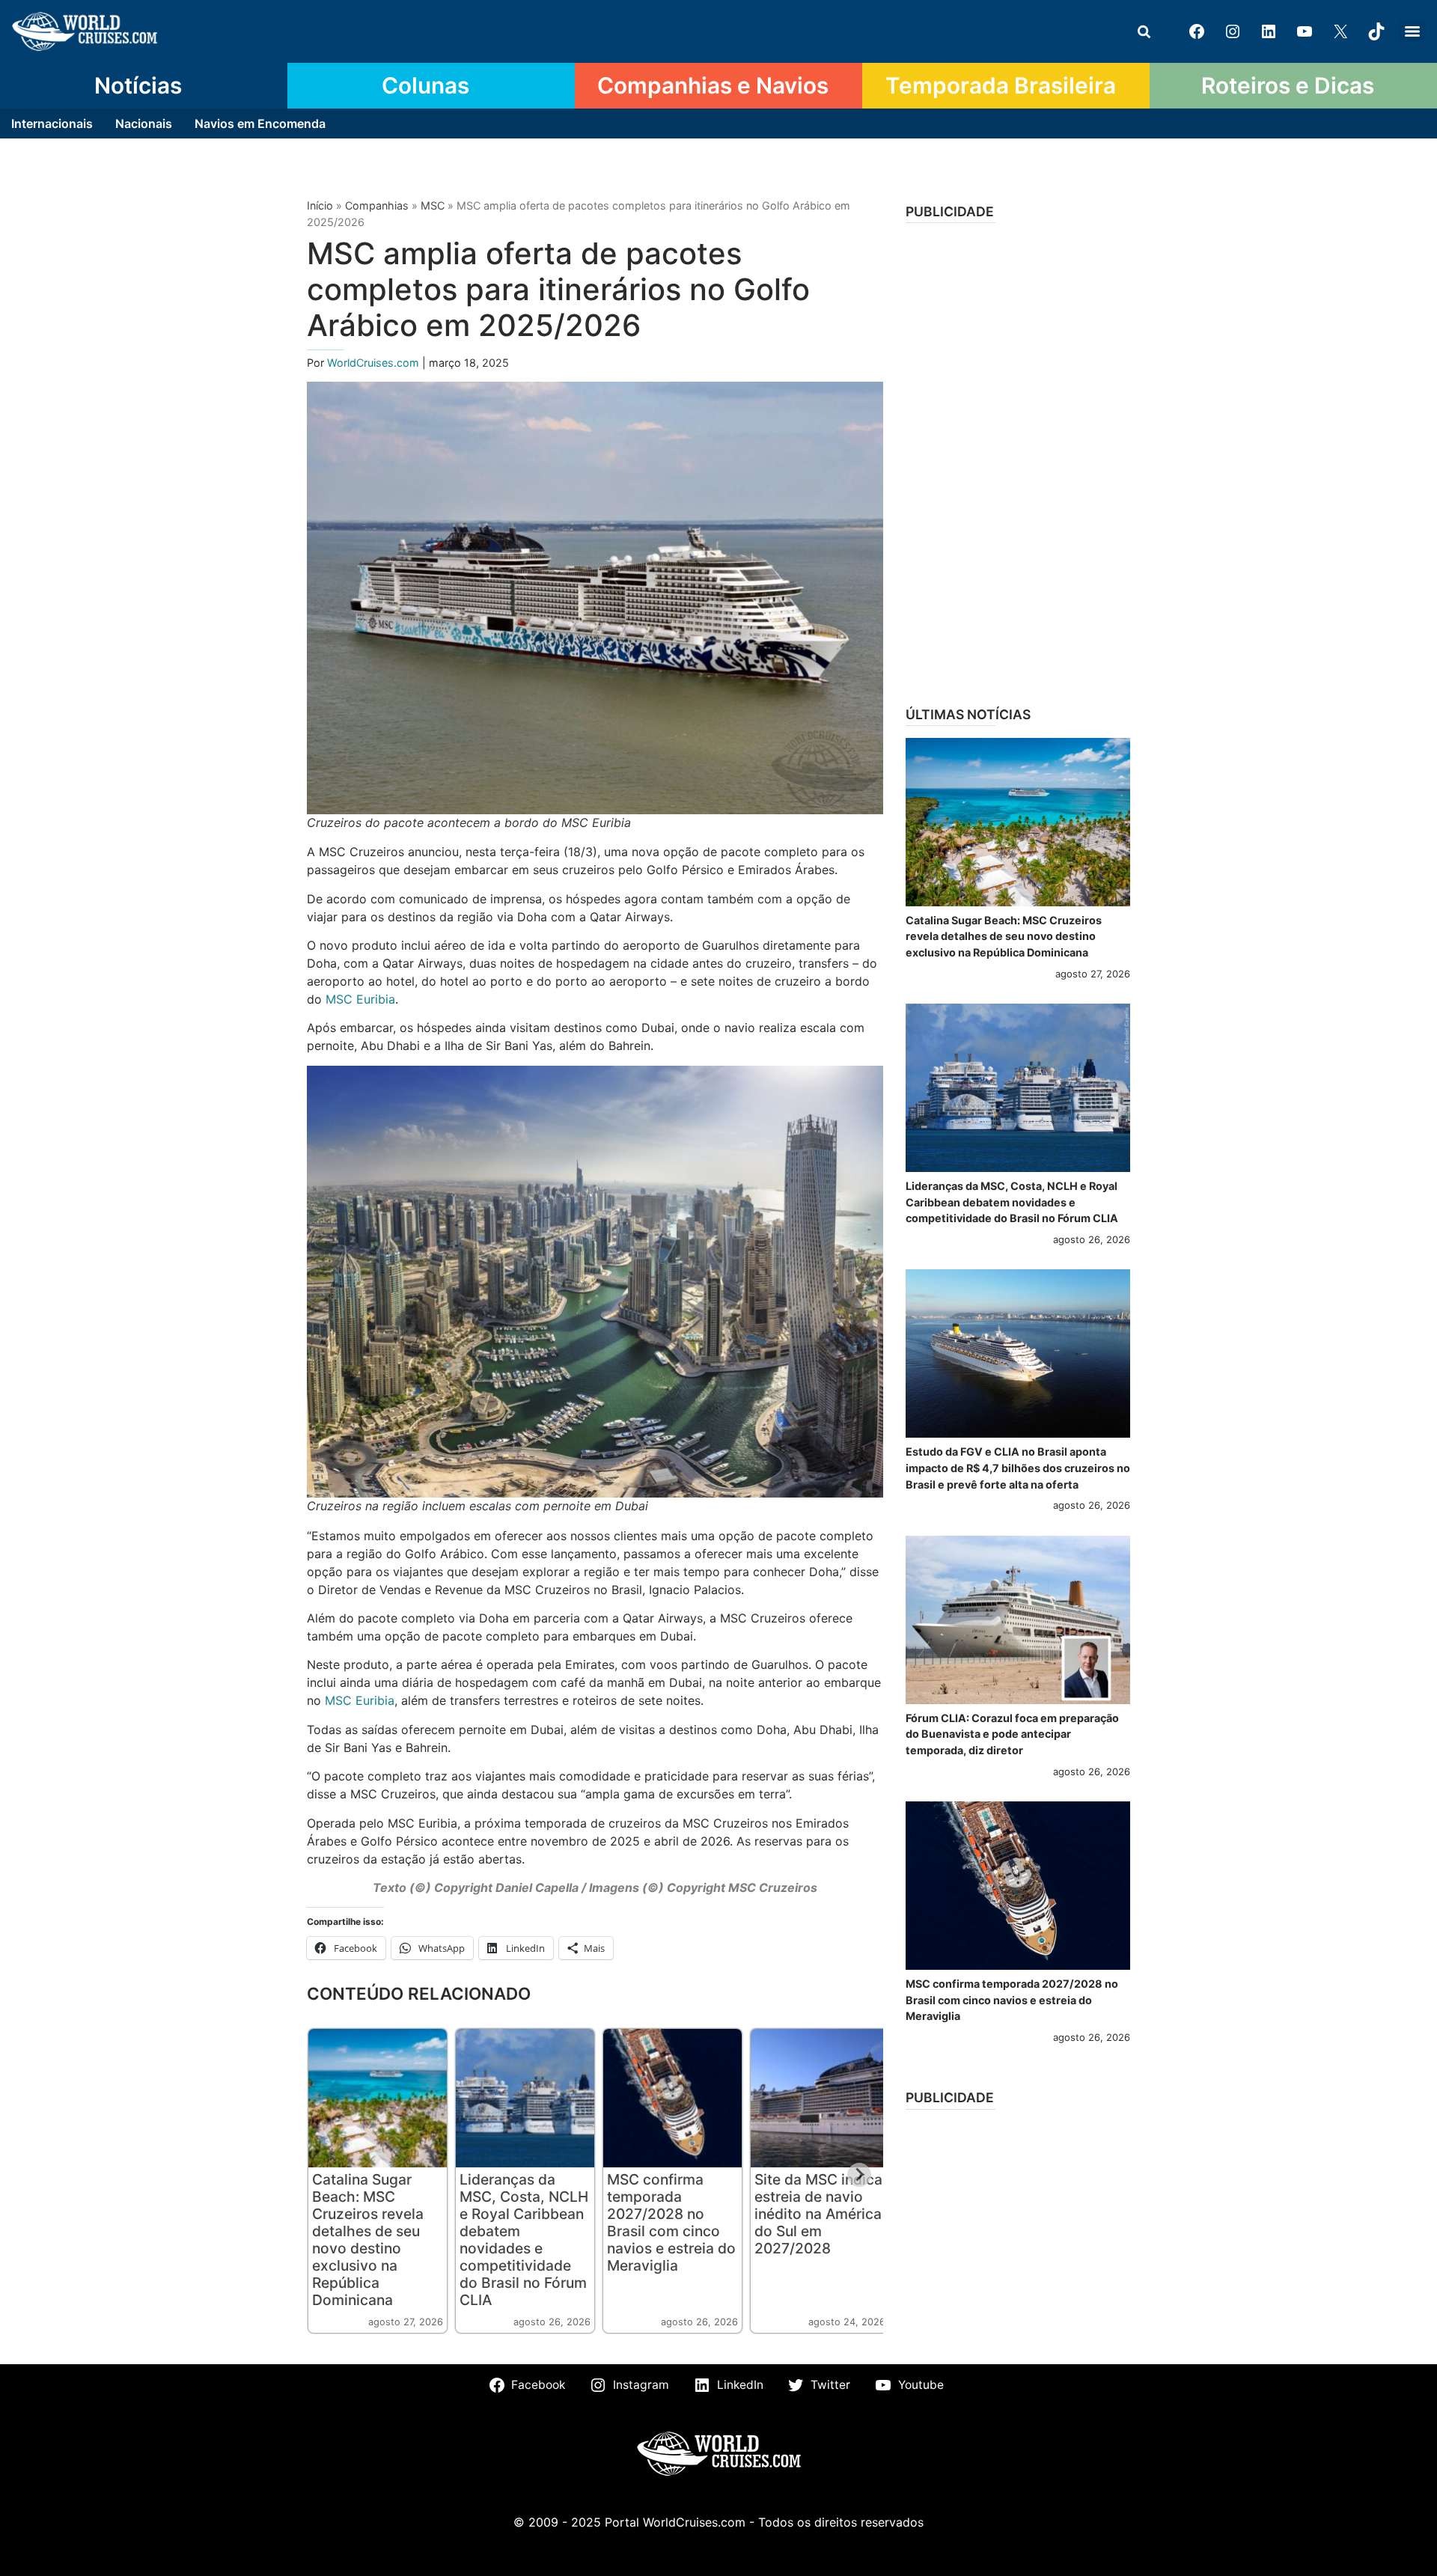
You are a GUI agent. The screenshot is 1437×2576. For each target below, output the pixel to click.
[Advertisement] (1018, 460)
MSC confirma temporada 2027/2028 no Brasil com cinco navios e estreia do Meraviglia (671, 2222)
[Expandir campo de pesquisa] (1144, 31)
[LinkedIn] (1269, 31)
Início (320, 205)
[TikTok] (1376, 31)
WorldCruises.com (375, 363)
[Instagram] (1233, 31)
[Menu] (1412, 31)
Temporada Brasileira (1001, 85)
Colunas (425, 85)
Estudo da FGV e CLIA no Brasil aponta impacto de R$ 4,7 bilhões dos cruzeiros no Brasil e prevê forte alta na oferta (1018, 1468)
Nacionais (144, 123)
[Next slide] (859, 2175)
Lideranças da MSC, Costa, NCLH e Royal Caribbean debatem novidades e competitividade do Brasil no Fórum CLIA (524, 2240)
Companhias (377, 205)
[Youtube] (1305, 31)
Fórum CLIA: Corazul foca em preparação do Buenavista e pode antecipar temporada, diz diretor (1012, 1734)
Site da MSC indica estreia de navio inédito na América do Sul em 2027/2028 (818, 2214)
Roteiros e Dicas (1288, 85)
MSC (433, 205)
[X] (1340, 31)
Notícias (138, 85)
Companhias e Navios (713, 85)
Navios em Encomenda (260, 123)
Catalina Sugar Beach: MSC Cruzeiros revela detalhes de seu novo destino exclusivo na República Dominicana (368, 2240)
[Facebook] (1197, 31)
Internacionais (52, 123)
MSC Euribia (360, 999)
